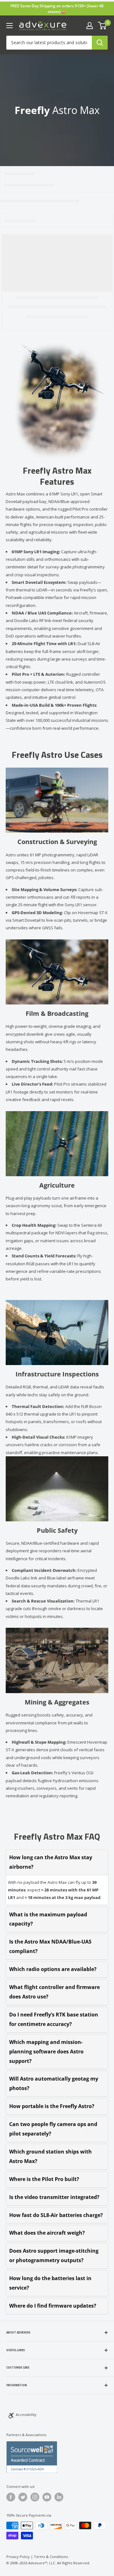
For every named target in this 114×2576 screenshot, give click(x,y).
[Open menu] (9, 26)
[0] (102, 26)
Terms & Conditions (51, 2557)
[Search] (100, 43)
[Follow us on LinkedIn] (59, 2497)
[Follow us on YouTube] (47, 2497)
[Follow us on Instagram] (35, 2497)
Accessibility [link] (26, 2414)
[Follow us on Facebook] (11, 2497)
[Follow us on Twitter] (23, 2497)
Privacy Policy (18, 2557)
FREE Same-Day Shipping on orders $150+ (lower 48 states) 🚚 (57, 9)
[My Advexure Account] (90, 26)
